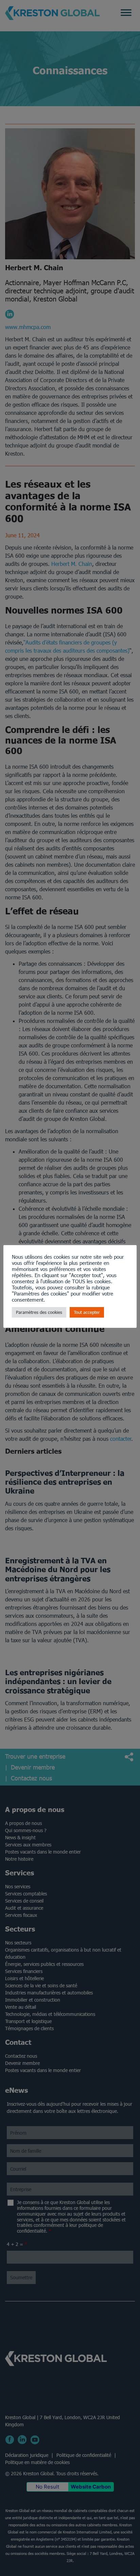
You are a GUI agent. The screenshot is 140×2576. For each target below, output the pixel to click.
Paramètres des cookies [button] (39, 1312)
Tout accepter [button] (87, 1312)
